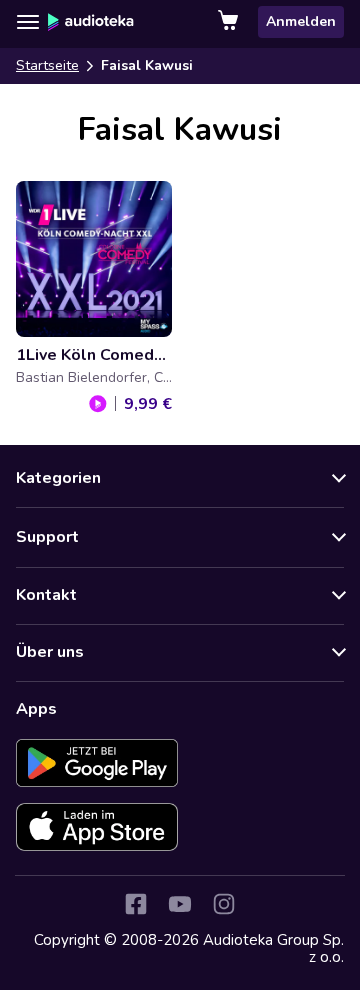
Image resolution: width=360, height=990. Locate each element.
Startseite (47, 65)
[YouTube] (180, 904)
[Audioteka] (91, 22)
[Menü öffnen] (28, 22)
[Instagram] (224, 904)
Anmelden (301, 21)
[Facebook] (136, 904)
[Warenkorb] (230, 22)
